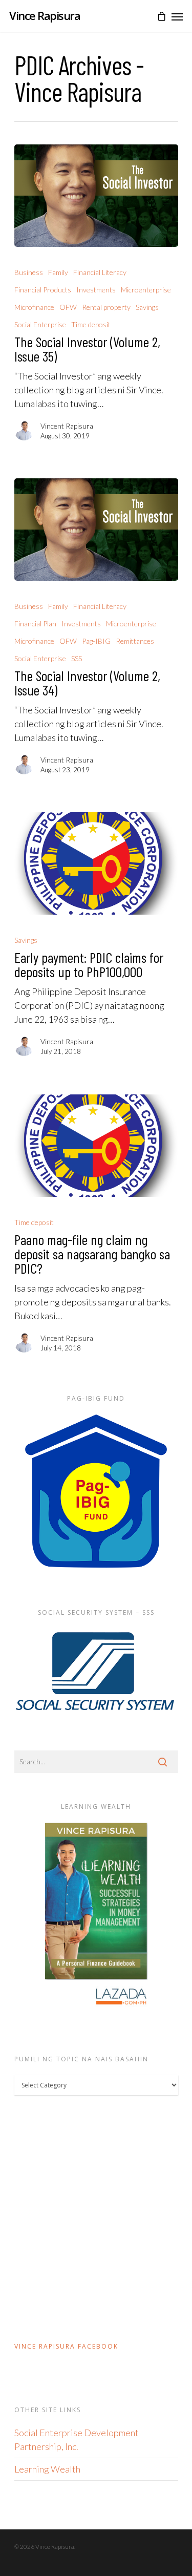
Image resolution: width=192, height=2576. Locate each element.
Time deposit (91, 324)
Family (58, 272)
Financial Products (43, 290)
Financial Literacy (100, 272)
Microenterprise (146, 290)
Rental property (106, 307)
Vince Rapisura (45, 15)
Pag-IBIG (96, 641)
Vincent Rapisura (67, 426)
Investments (96, 290)
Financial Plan (35, 624)
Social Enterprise (40, 324)
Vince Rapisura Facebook (66, 2346)
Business (29, 272)
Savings (147, 307)
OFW (68, 307)
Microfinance (34, 307)
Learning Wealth (47, 2469)
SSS (77, 658)
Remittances (135, 641)
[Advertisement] (96, 2217)
